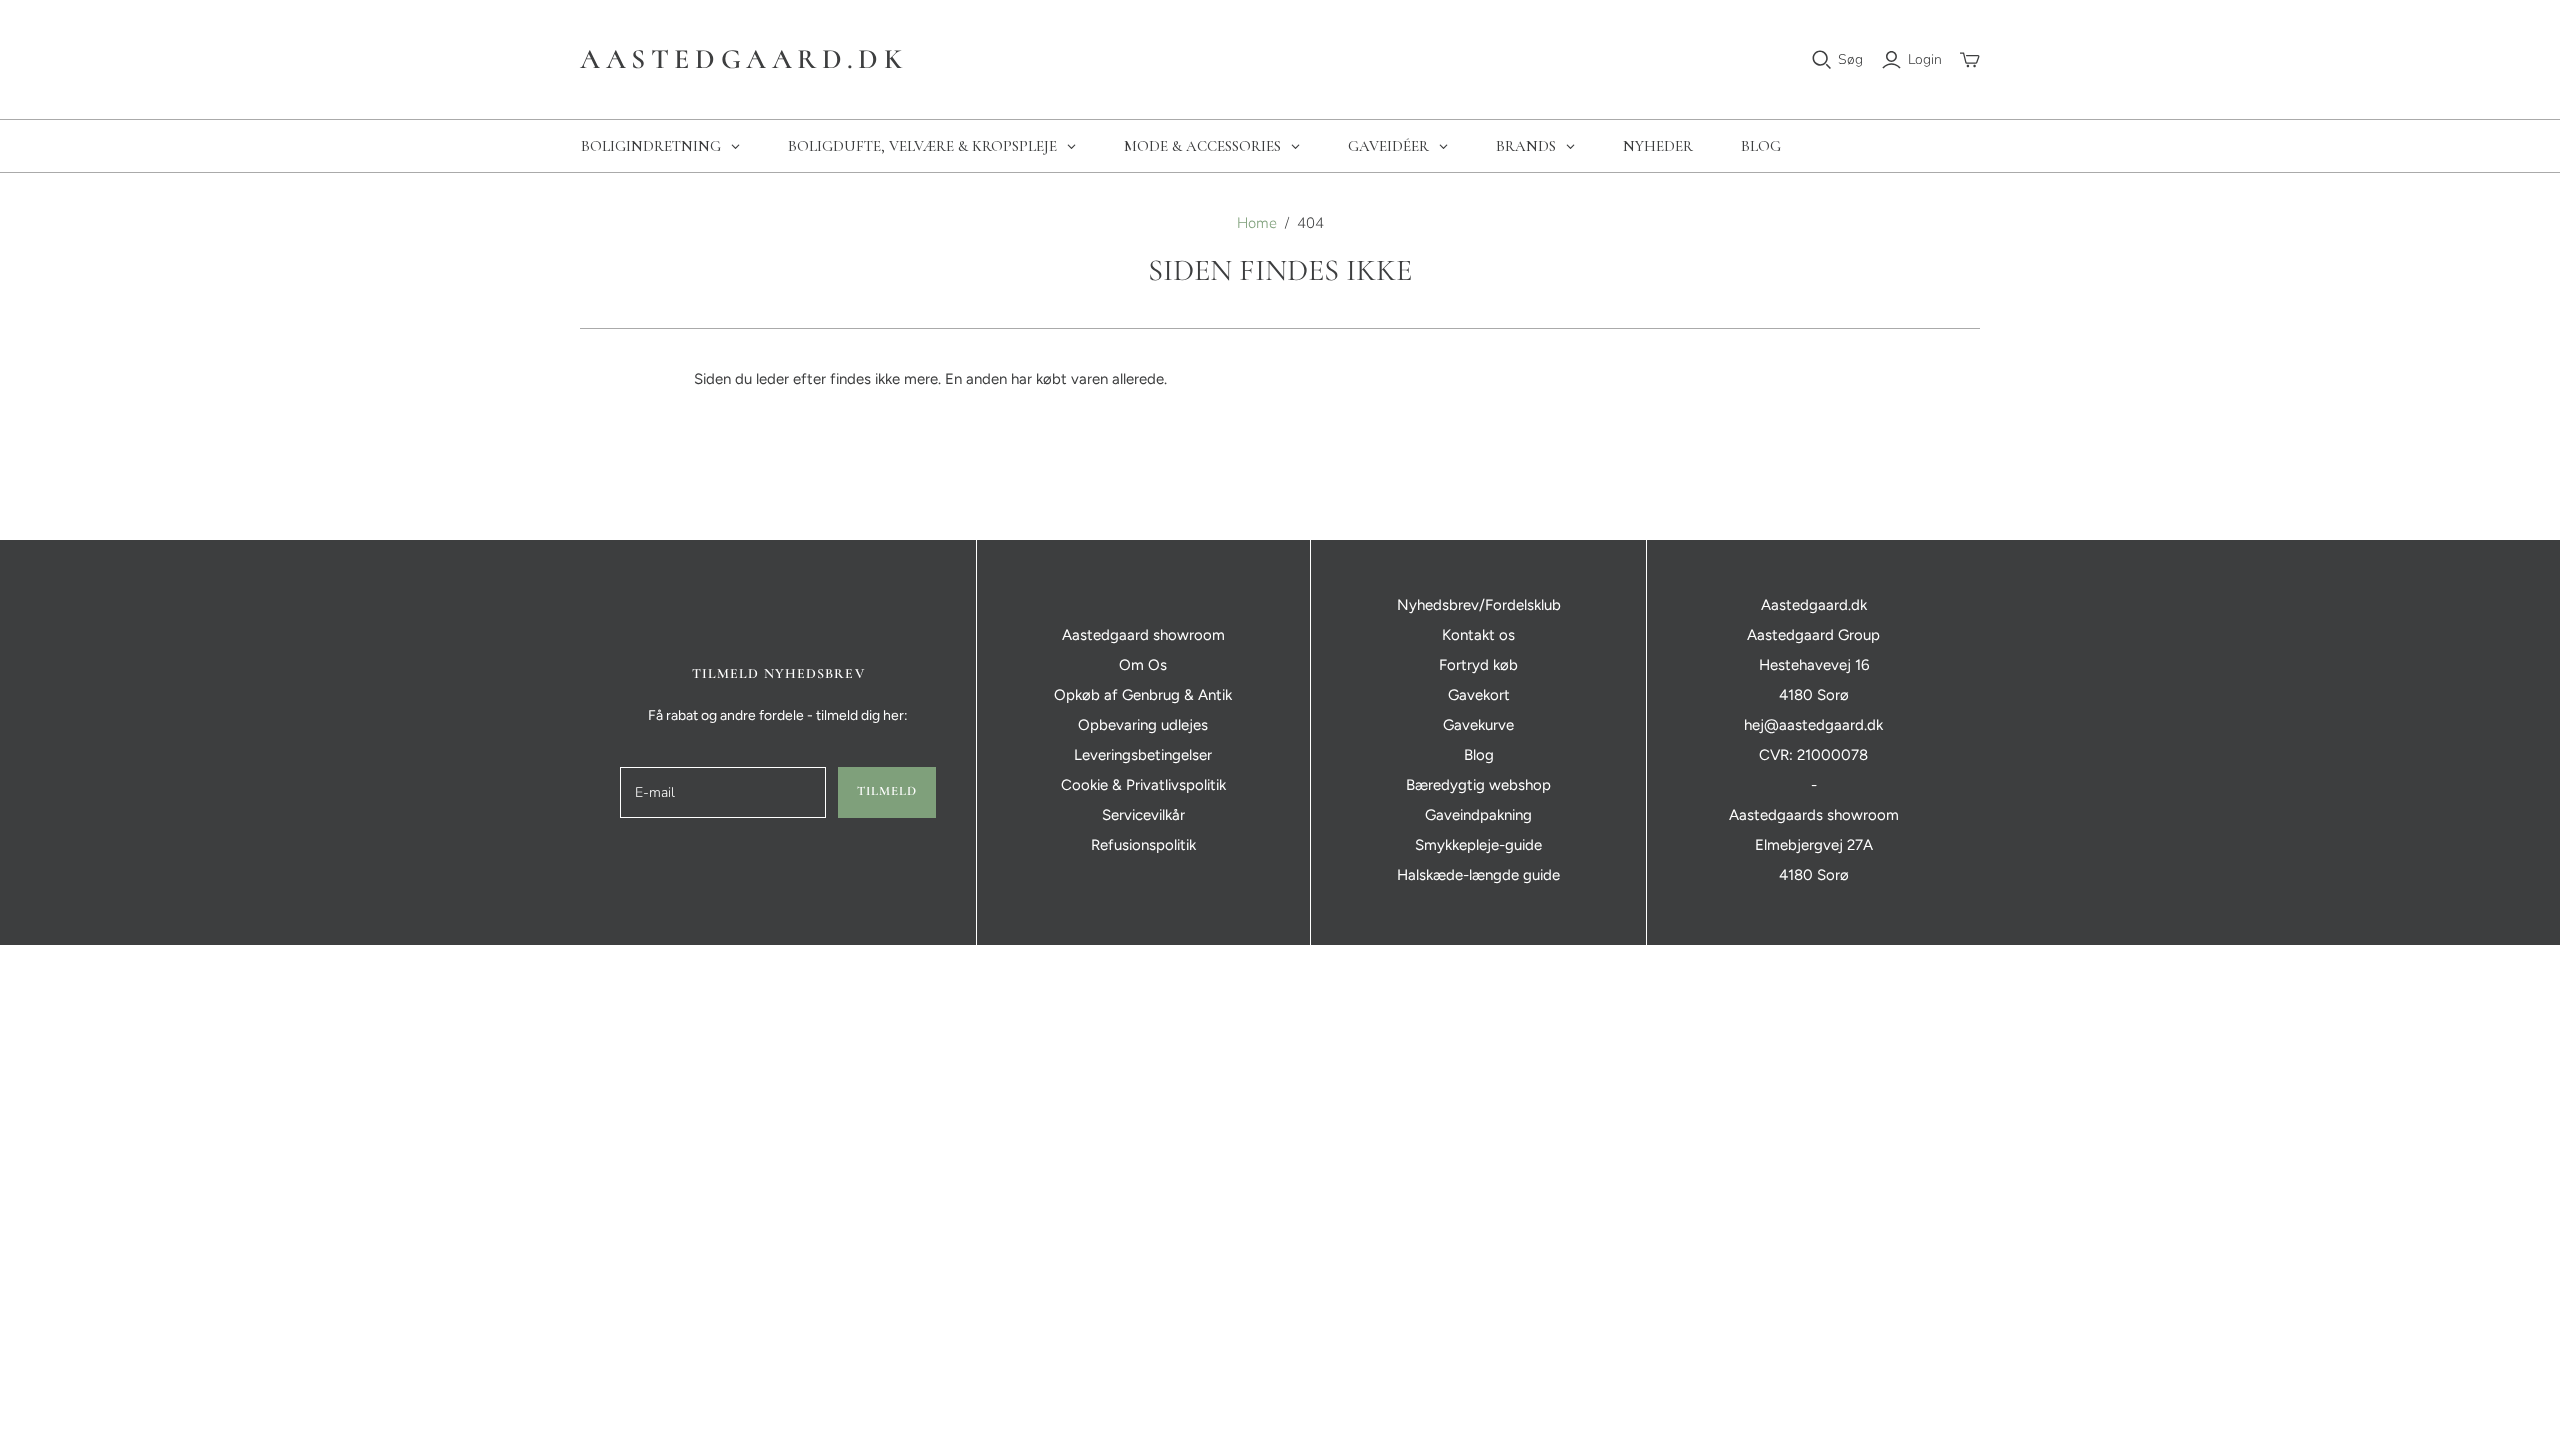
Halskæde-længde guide (1478, 875)
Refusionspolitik (1143, 845)
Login (1925, 59)
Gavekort (1479, 695)
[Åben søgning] (1822, 60)
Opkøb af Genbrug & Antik (1143, 695)
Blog (1479, 755)
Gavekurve (1478, 725)
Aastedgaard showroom (1143, 635)
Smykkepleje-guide (1478, 845)
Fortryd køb (1478, 665)
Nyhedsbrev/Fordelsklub (1479, 605)
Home (1257, 223)
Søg (1850, 59)
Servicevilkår (1143, 815)
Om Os (1143, 665)
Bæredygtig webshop (1478, 785)
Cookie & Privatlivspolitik (1143, 785)
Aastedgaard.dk (743, 59)
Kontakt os (1478, 635)
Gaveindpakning (1478, 815)
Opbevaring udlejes (1143, 725)
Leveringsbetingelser (1143, 755)
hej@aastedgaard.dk (1813, 725)
